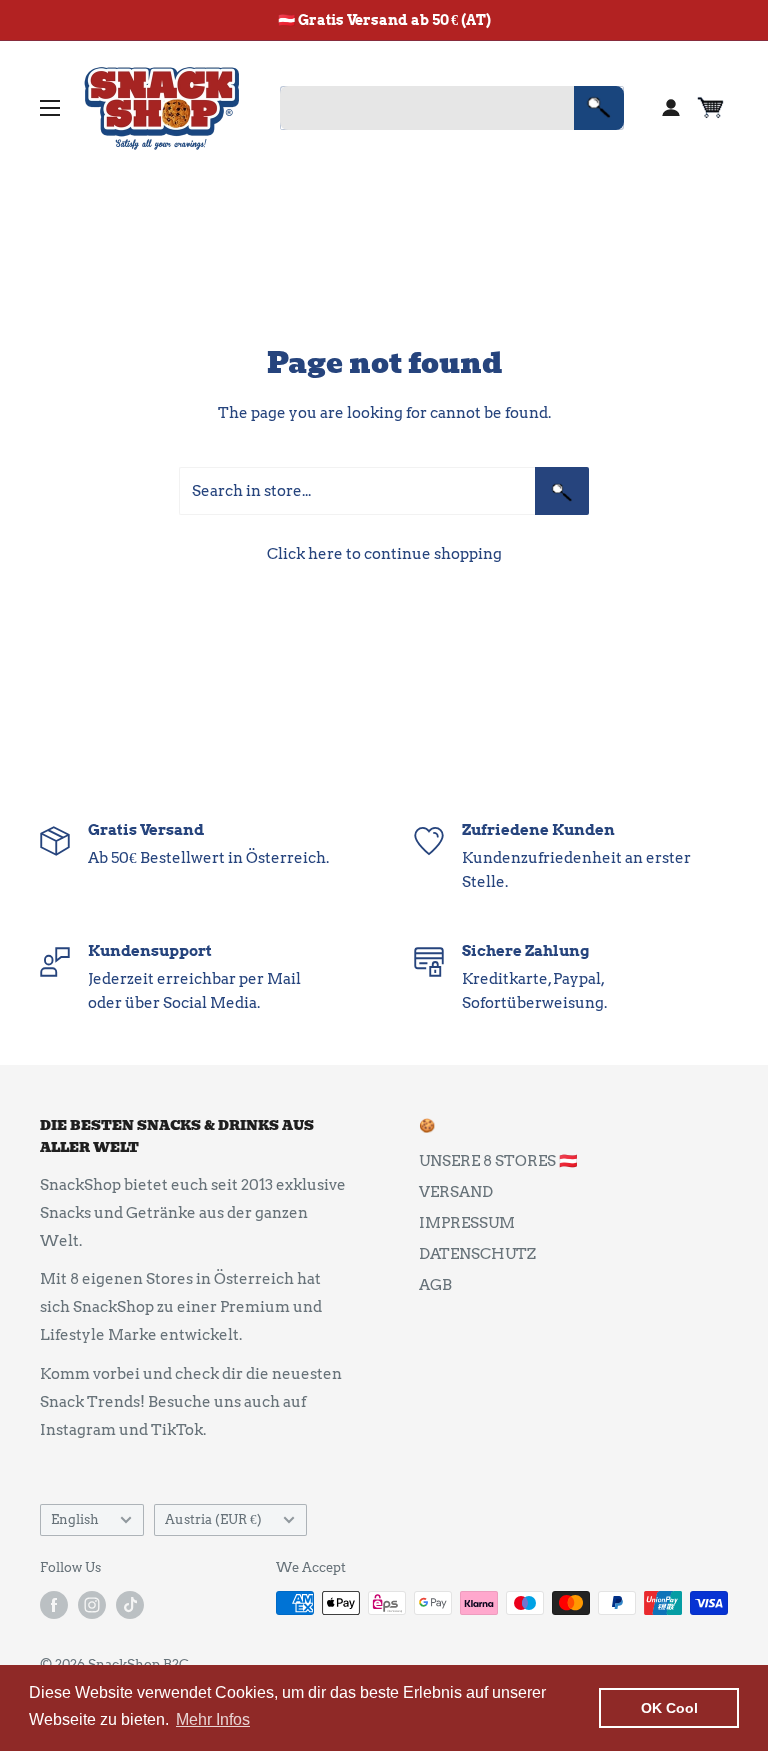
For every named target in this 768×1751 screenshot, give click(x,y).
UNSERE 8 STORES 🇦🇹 (498, 1161)
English (75, 1519)
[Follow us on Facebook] (54, 1605)
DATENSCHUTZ (477, 1254)
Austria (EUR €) (213, 1519)
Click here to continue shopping (384, 554)
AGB (435, 1285)
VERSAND (456, 1192)
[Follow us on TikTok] (130, 1605)
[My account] (671, 108)
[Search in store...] (562, 491)
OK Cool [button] (669, 1708)
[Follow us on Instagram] (92, 1605)
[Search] (599, 108)
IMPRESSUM (467, 1223)
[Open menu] (50, 108)
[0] (711, 108)
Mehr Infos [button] (213, 1719)
